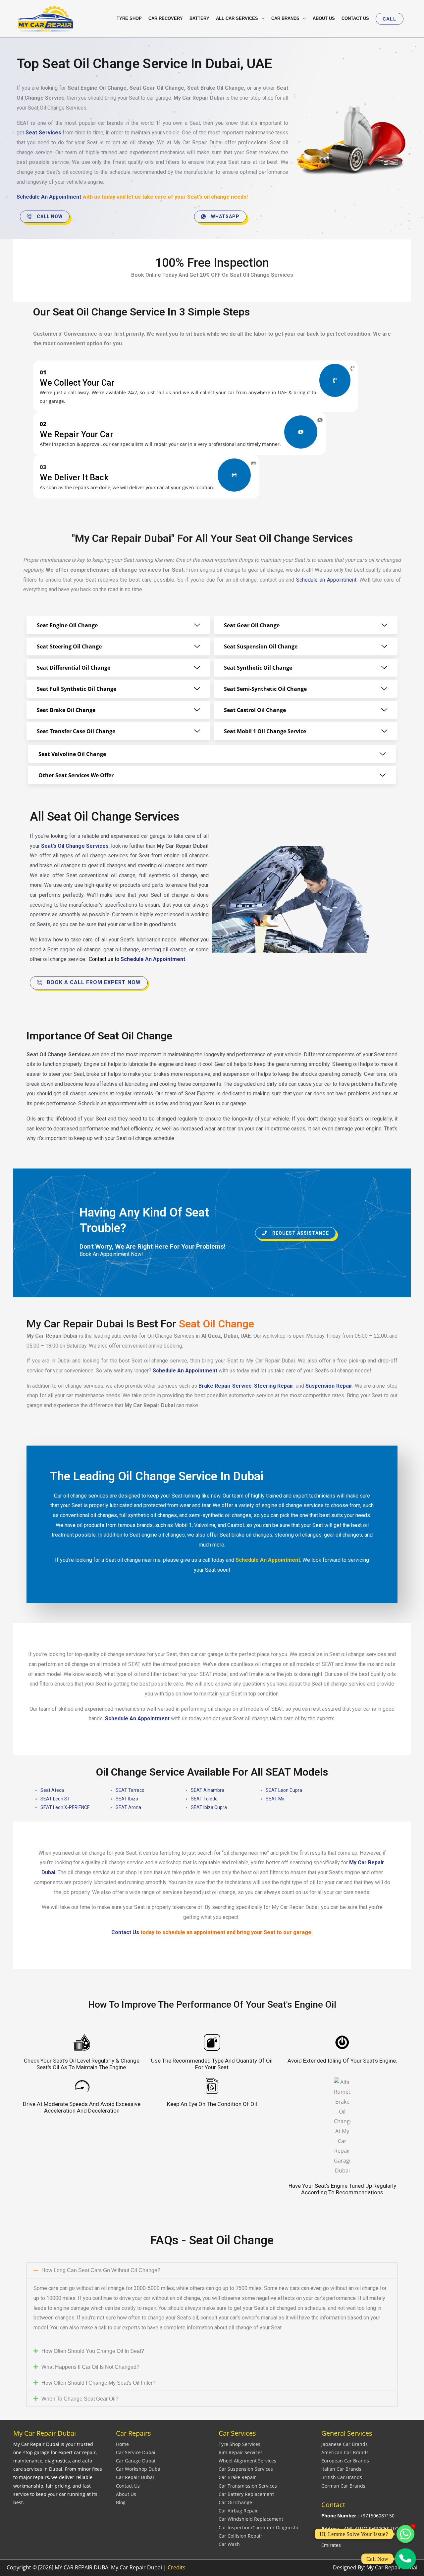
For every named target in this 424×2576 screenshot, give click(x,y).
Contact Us (128, 2486)
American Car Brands (345, 2452)
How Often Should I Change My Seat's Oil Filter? (99, 2383)
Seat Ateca (52, 1790)
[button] (390, 19)
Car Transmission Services (248, 2486)
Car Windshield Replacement (251, 2519)
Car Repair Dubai (135, 2477)
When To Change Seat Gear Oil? (80, 2399)
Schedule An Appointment (49, 197)
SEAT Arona (128, 1807)
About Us (126, 2494)
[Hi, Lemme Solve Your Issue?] (405, 2534)
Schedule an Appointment (326, 580)
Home (122, 2444)
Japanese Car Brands (344, 2444)
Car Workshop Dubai (139, 2469)
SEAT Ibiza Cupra (209, 1807)
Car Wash (229, 2544)
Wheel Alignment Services (247, 2461)
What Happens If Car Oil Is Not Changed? (90, 2367)
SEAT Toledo (204, 1799)
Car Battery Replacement (246, 2494)
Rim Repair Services (241, 2452)
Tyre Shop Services (239, 2444)
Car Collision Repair (240, 2536)
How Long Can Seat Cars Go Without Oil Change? (101, 2270)
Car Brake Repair (237, 2477)
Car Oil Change (235, 2502)
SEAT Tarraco (130, 1790)
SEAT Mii (275, 1799)
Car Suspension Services (246, 2469)
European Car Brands (345, 2461)
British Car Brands (342, 2477)
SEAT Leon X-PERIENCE (65, 1807)
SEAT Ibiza (127, 1799)
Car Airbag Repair (238, 2511)
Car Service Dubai (136, 2452)
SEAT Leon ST (55, 1799)
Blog (121, 2502)
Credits (177, 2567)
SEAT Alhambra (208, 1790)
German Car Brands (343, 2486)
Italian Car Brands (341, 2469)
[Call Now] (405, 2559)
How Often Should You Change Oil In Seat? (93, 2351)
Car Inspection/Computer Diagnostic (259, 2528)
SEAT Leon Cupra (284, 1790)
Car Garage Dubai (136, 2461)
